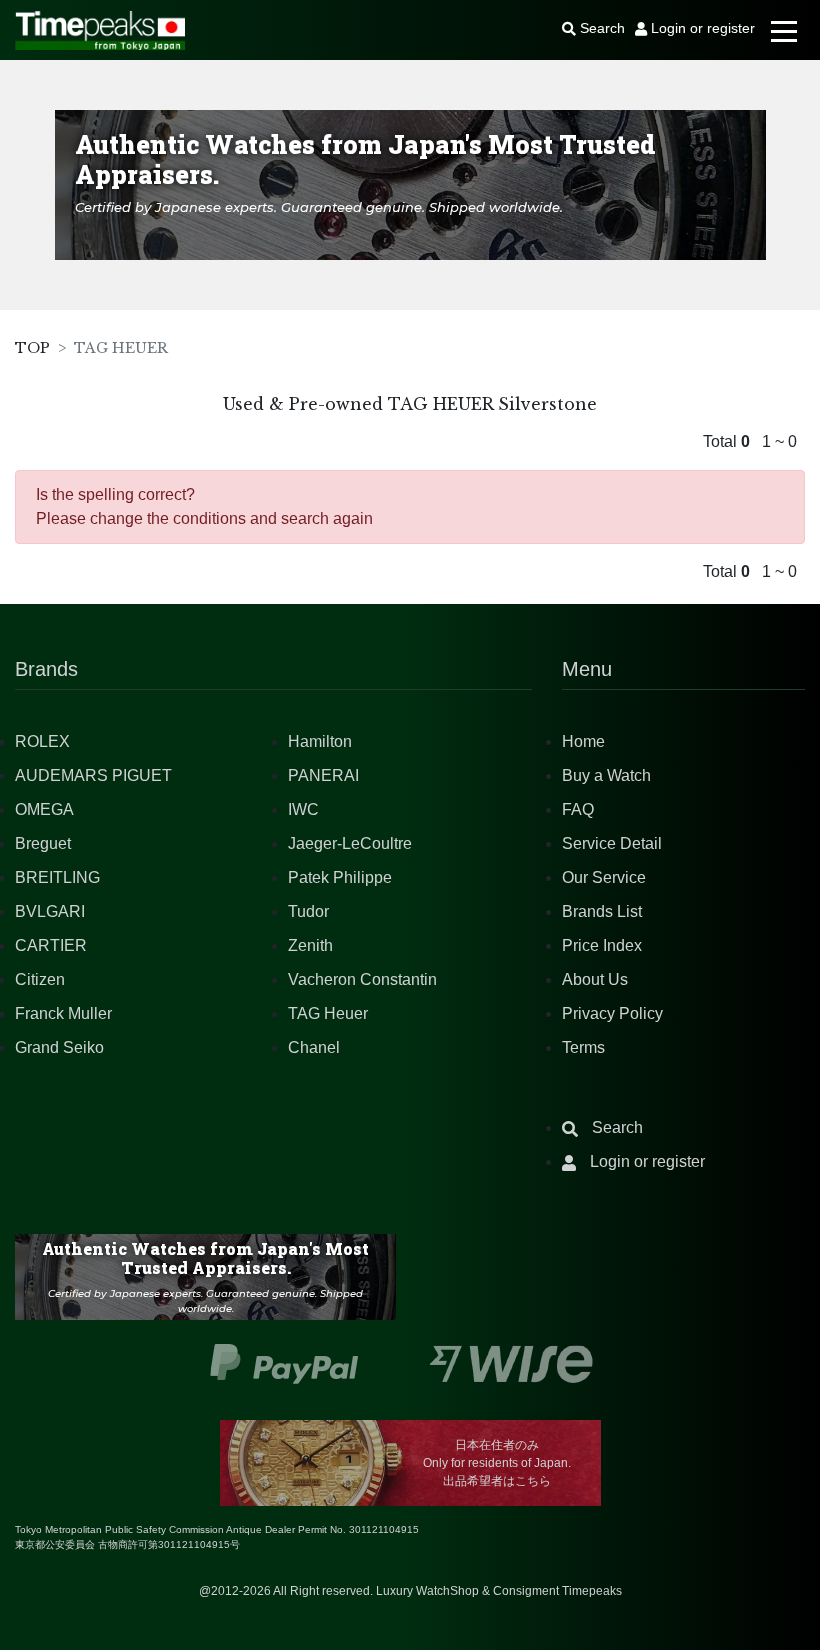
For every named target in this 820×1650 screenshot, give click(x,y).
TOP (32, 348)
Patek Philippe (340, 877)
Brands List (602, 911)
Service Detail (612, 843)
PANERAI (323, 775)
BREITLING (57, 877)
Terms (583, 1047)
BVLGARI (50, 911)
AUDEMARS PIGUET (93, 775)
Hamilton (320, 741)
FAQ (578, 809)
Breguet (43, 843)
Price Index (602, 945)
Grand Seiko (59, 1047)
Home (583, 741)
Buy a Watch (606, 775)
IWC (303, 809)
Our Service (604, 877)
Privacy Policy (612, 1013)
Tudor (308, 911)
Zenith (310, 945)
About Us (595, 979)
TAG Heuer (328, 1013)
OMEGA (44, 809)
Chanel (314, 1047)
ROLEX (42, 741)
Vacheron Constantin (362, 979)
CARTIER (51, 945)
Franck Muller (63, 1013)
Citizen (40, 979)
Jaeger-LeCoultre (350, 843)
